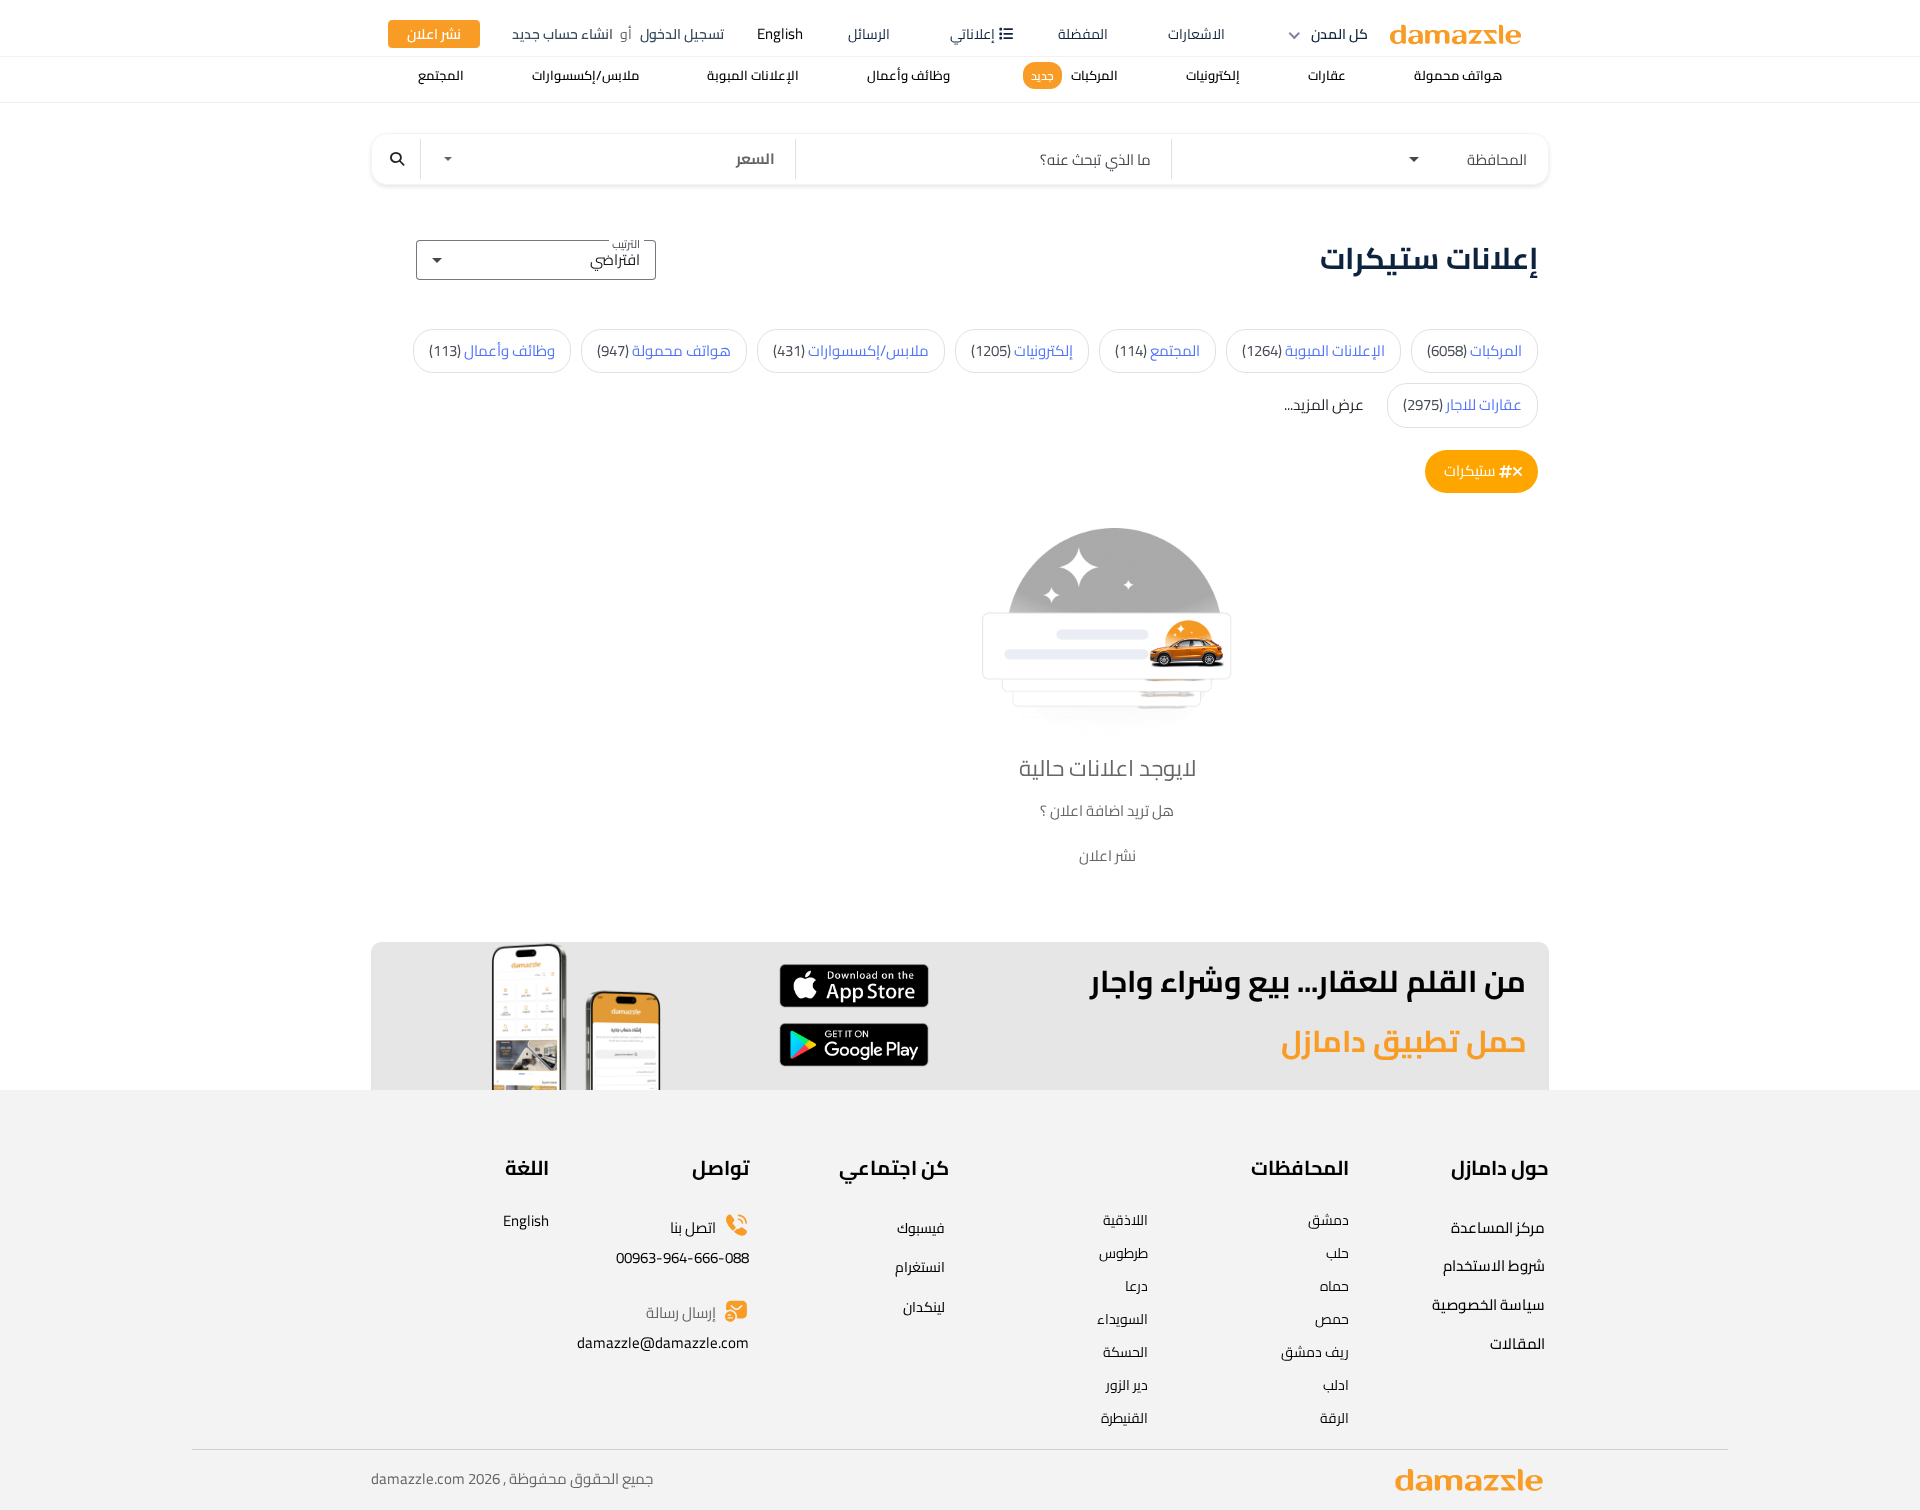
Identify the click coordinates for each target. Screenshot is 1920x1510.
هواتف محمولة (664, 350)
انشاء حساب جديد (562, 34)
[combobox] (536, 257)
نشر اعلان (434, 34)
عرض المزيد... (1324, 404)
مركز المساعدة (1498, 1227)
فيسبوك (921, 1228)
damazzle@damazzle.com (663, 1342)
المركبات (1474, 350)
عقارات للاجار (1462, 404)
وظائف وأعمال (492, 350)
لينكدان (924, 1307)
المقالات (1517, 1343)
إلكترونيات (1022, 350)
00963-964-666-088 (682, 1257)
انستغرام (920, 1267)
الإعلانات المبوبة (1313, 350)
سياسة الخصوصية (1488, 1304)
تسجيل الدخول (682, 34)
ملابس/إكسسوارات (851, 350)
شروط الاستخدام (1494, 1265)
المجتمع (1157, 350)
